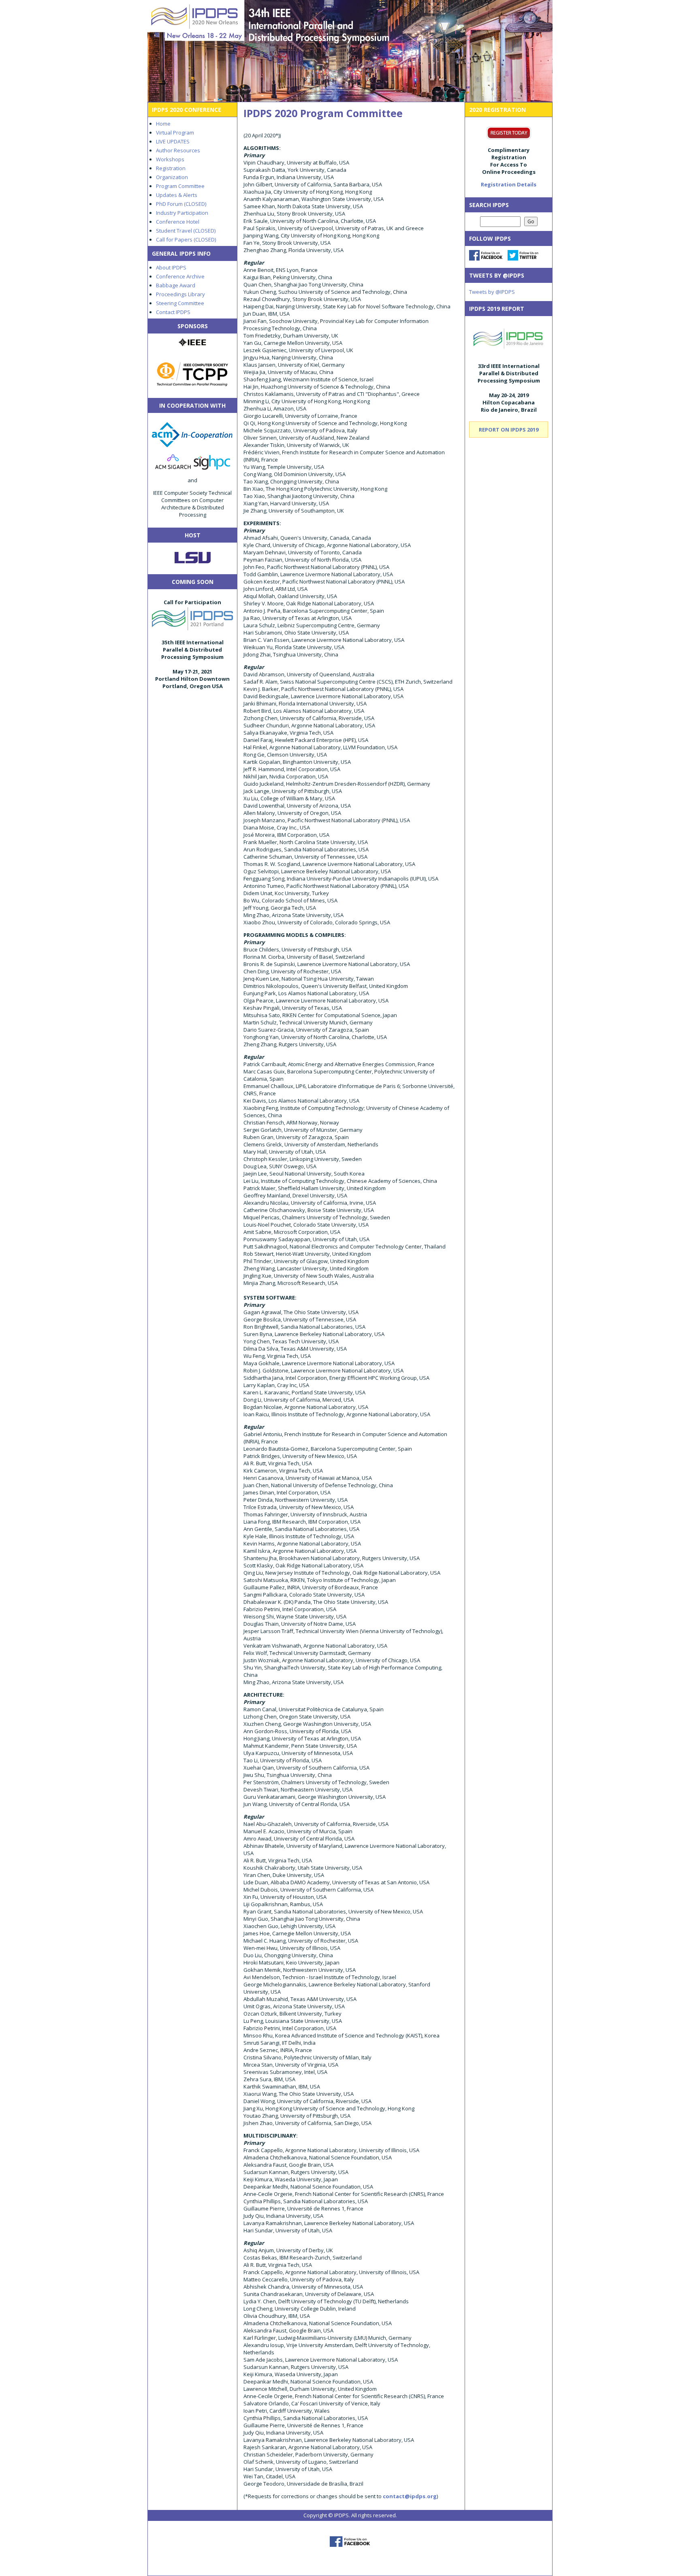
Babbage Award (176, 285)
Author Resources (178, 150)
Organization (172, 177)
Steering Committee (180, 303)
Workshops (170, 159)
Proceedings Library (180, 294)
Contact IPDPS (173, 312)
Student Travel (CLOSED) (186, 231)
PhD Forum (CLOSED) (181, 204)
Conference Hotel (178, 222)
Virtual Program (175, 133)
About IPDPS (171, 267)
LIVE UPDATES (173, 141)
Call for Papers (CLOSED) (186, 239)
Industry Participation (182, 213)
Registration (171, 168)
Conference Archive (180, 276)
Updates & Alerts (177, 195)
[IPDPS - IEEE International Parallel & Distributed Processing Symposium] (350, 51)
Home (163, 124)
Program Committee (180, 186)
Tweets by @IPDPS (492, 292)
